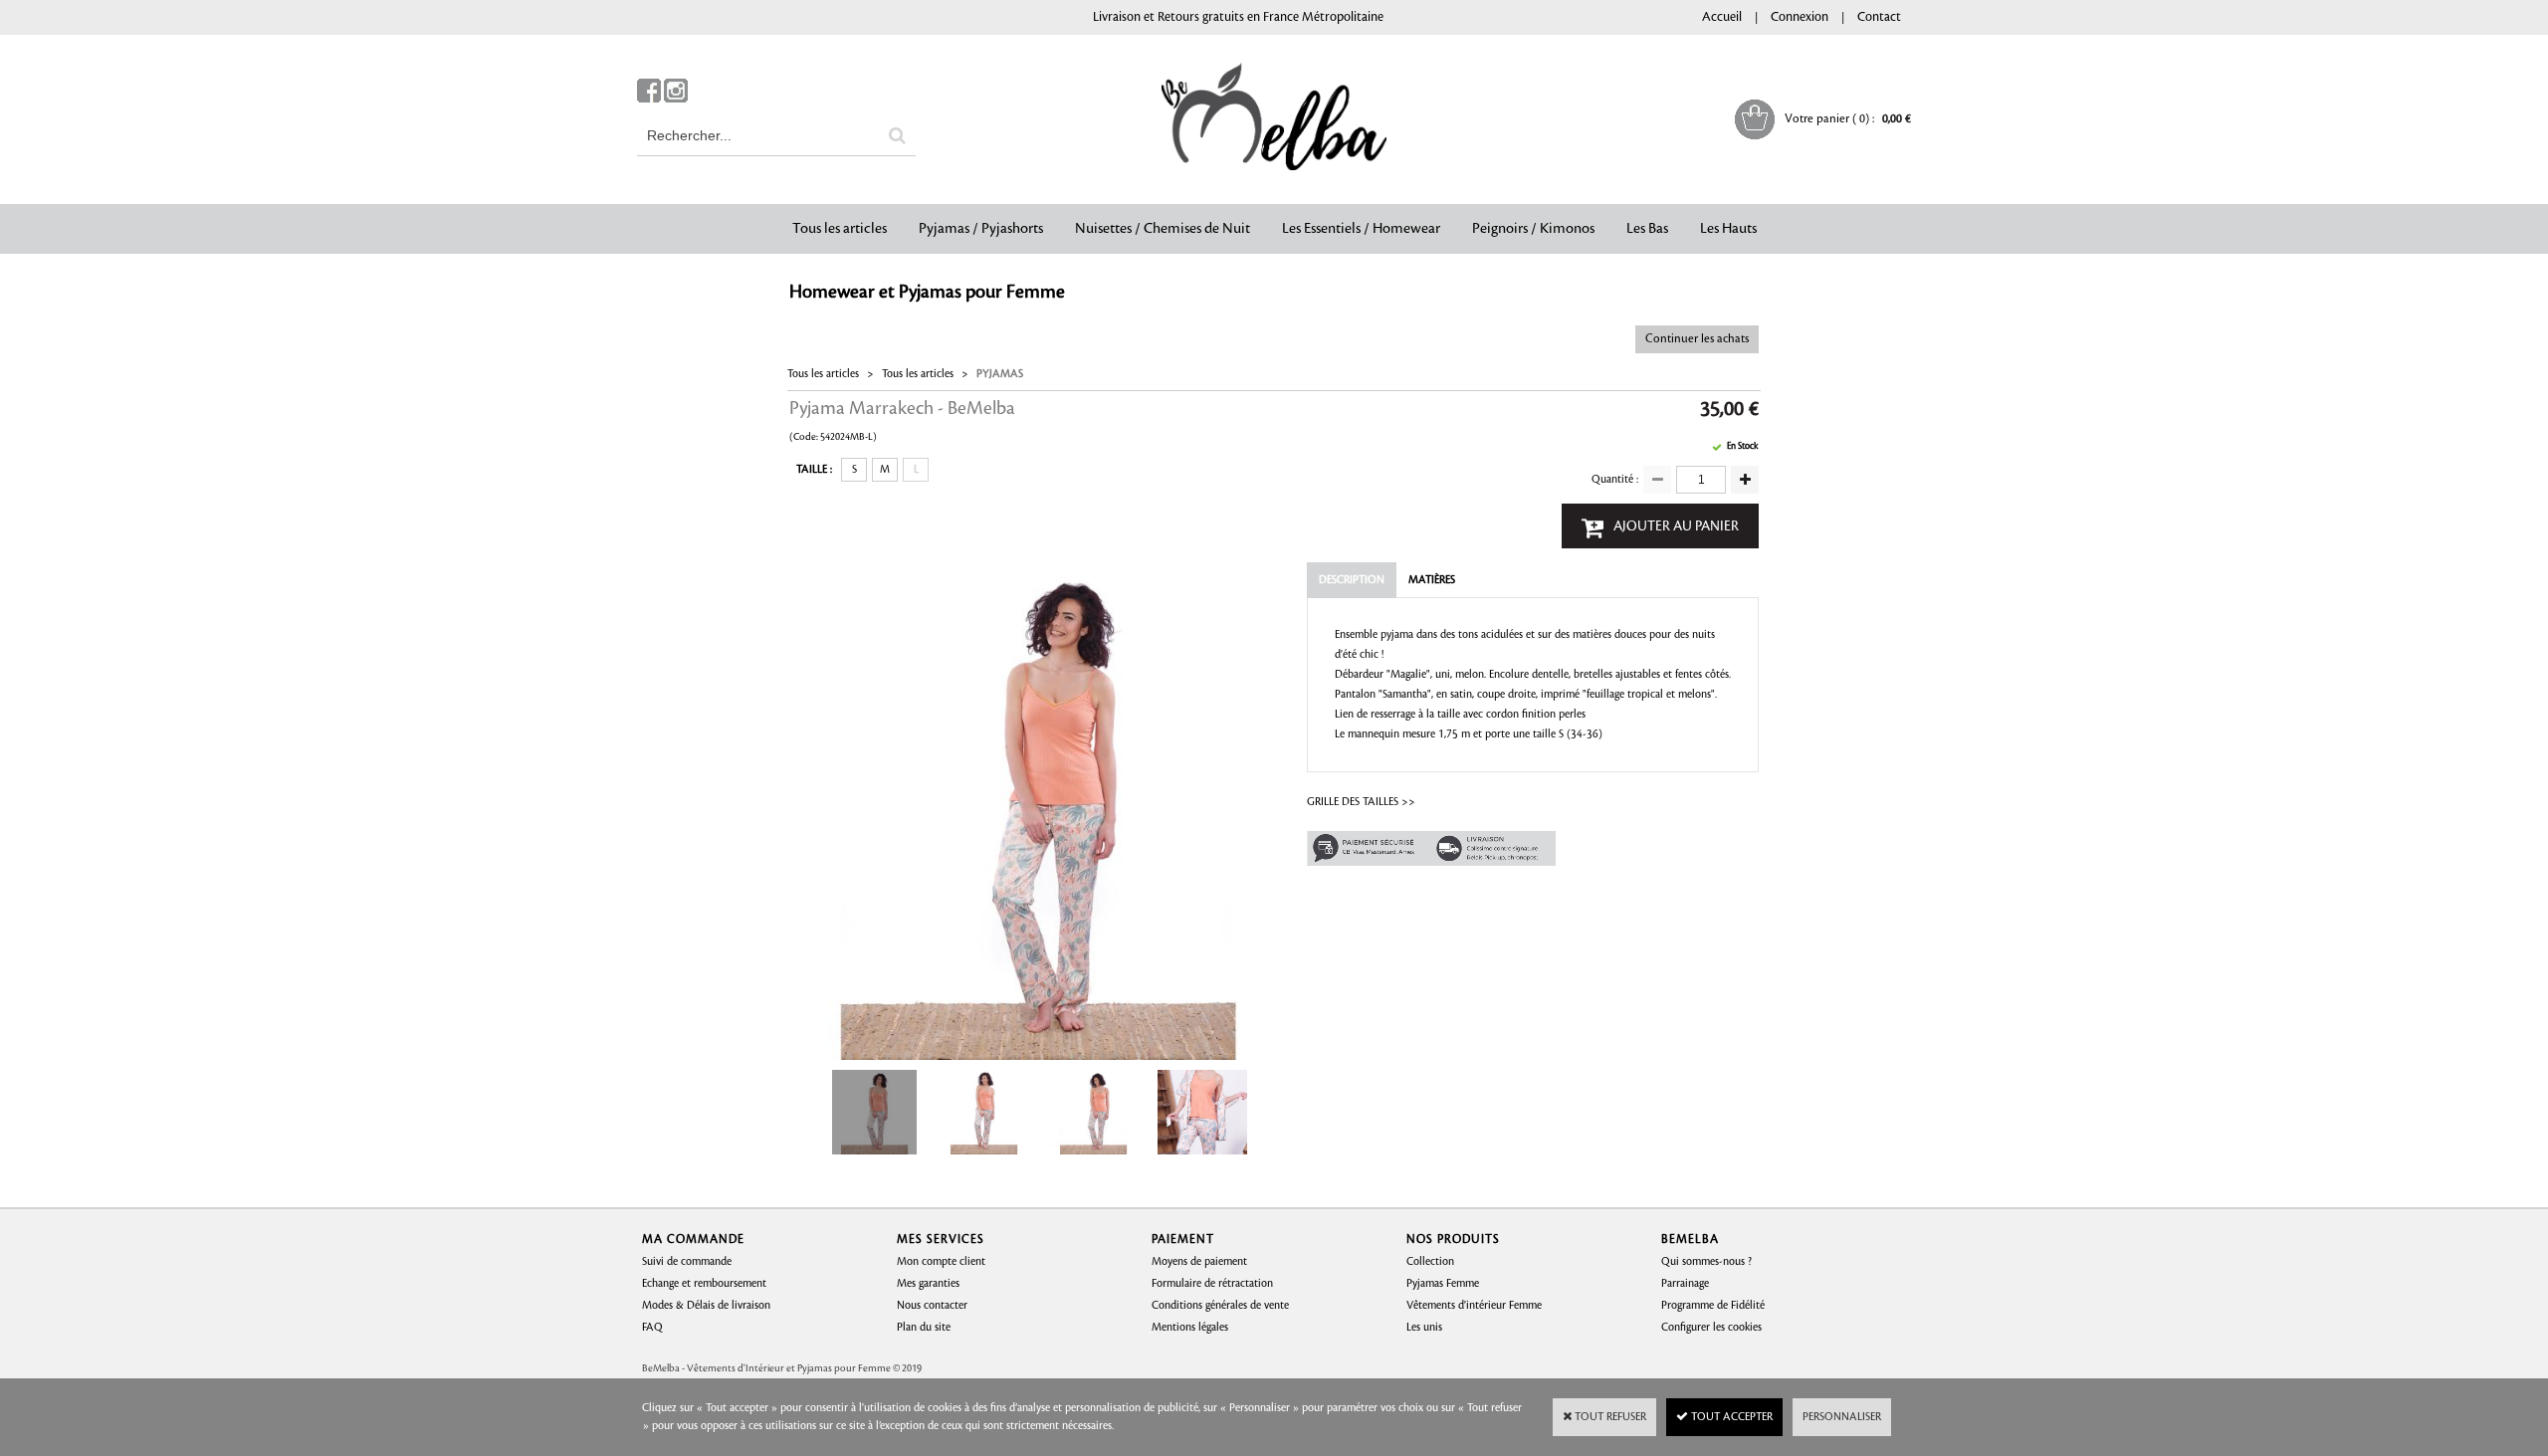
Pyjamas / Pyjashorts (981, 229)
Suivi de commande (687, 1262)
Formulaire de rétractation (1212, 1284)
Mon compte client (941, 1262)
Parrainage (1685, 1284)
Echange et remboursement (704, 1284)
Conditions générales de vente (1220, 1306)
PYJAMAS (1000, 374)
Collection (1430, 1262)
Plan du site (924, 1328)
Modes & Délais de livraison (706, 1306)
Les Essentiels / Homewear (1361, 229)
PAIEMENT (1183, 1240)
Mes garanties (928, 1284)
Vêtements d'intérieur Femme (1474, 1306)
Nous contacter (932, 1306)
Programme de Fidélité (1713, 1306)
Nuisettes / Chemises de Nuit (1163, 229)
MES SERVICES (941, 1240)
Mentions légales (1190, 1328)
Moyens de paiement (1199, 1262)
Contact (1879, 17)
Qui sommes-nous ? (1706, 1262)
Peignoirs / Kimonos (1533, 229)
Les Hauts (1728, 229)
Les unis (1424, 1328)
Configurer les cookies (1711, 1328)
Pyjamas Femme (1443, 1284)
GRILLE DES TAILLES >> (1361, 802)
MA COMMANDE (693, 1240)
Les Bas (1647, 229)
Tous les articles (840, 229)
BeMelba (1690, 1240)
